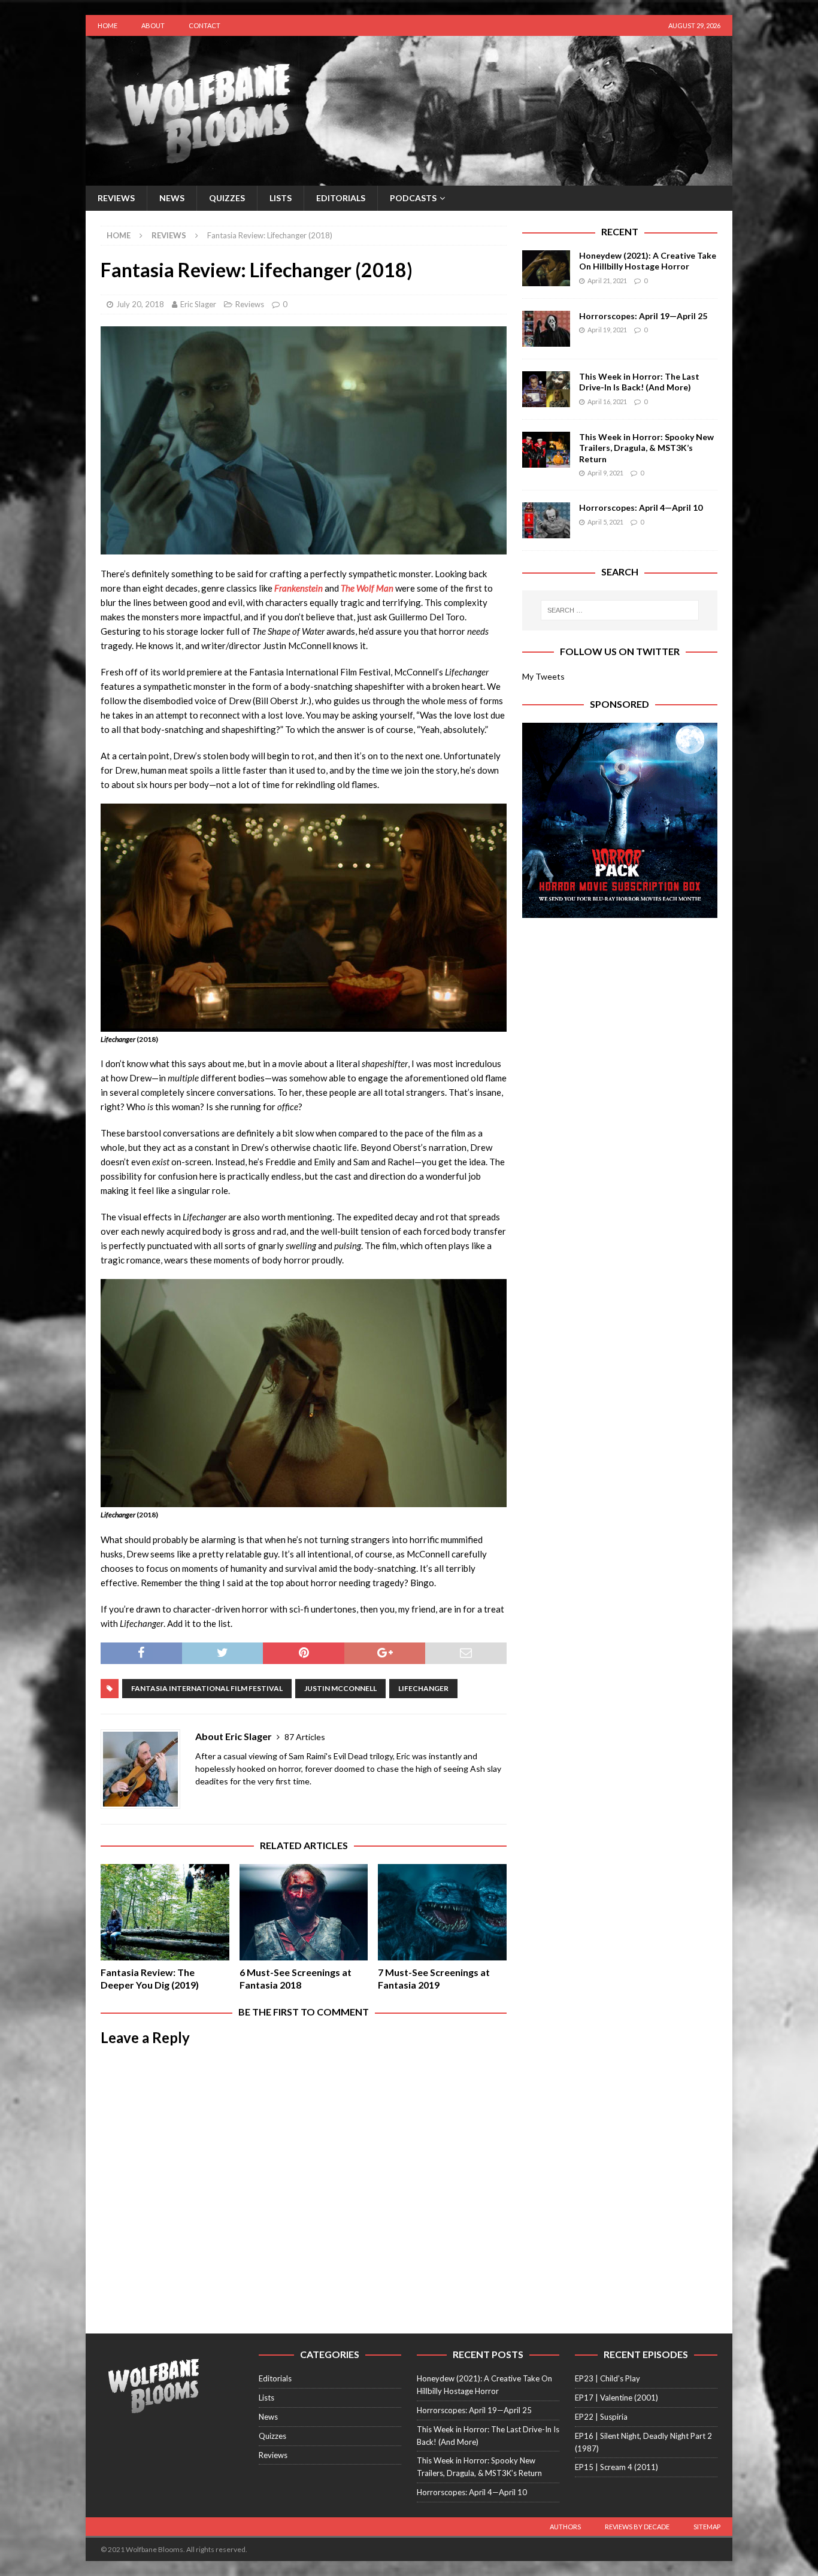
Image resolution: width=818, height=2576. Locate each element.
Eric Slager (198, 304)
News (172, 198)
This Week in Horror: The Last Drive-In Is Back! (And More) (639, 382)
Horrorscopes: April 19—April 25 (643, 316)
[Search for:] (620, 610)
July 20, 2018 (140, 304)
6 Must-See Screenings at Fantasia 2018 (296, 1978)
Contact (205, 25)
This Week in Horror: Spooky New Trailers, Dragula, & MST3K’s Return (646, 448)
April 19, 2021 (607, 330)
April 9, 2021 (605, 473)
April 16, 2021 (607, 401)
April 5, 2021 (605, 522)
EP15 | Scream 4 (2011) (616, 2467)
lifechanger (423, 1688)
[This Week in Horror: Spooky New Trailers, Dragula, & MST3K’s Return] (546, 450)
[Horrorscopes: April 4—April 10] (546, 520)
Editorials (341, 198)
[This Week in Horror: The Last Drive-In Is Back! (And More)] (546, 389)
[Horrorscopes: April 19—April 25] (546, 329)
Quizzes (227, 198)
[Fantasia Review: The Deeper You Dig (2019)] (165, 1912)
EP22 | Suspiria (601, 2417)
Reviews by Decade (637, 2527)
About (153, 25)
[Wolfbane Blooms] (409, 179)
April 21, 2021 (607, 281)
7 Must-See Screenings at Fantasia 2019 (434, 1978)
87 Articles (305, 1737)
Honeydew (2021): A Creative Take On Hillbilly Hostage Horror (648, 261)
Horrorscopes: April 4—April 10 (641, 507)
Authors (565, 2527)
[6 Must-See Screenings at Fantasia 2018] (304, 1912)
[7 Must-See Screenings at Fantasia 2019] (442, 1912)
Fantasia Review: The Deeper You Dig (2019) (150, 1978)
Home (107, 25)
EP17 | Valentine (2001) (616, 2398)
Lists (281, 198)
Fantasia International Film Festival (207, 1688)
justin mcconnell (340, 1688)
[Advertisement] (620, 1008)
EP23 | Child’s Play (608, 2378)
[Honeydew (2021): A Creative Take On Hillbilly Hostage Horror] (546, 268)
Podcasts (413, 198)
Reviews (116, 198)
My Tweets (543, 676)
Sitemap (707, 2527)
